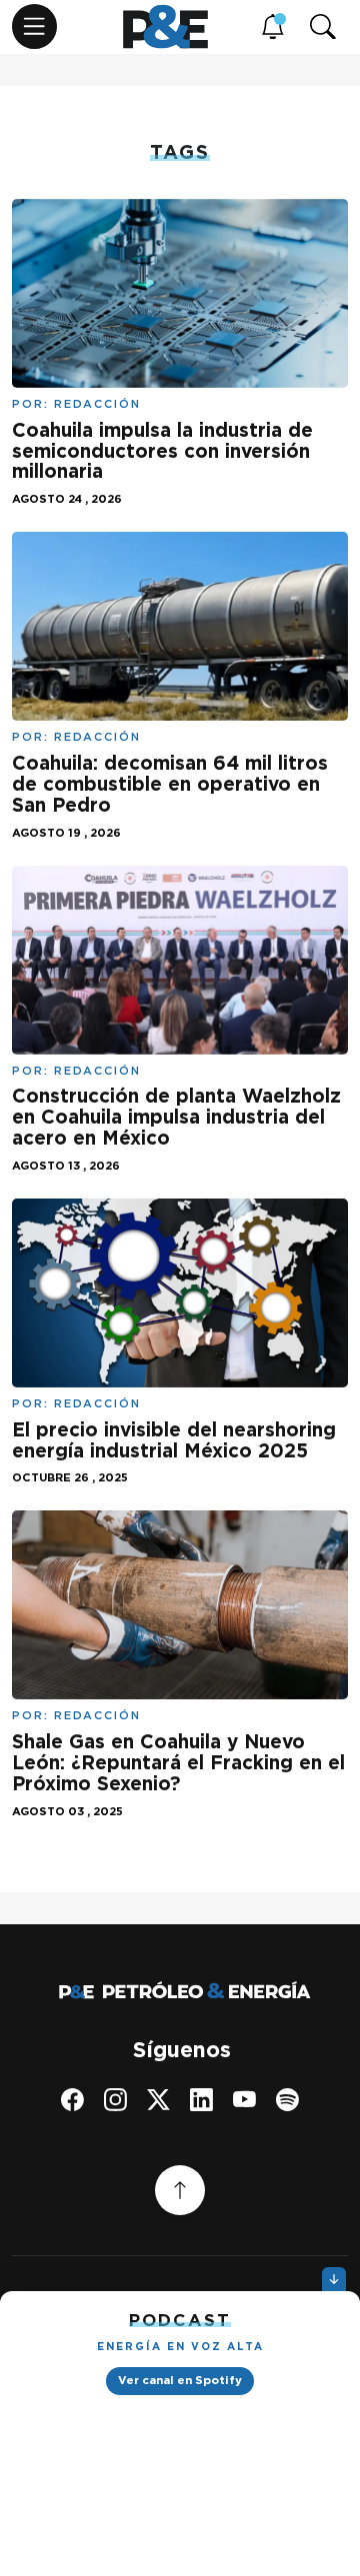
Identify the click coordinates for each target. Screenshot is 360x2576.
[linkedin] (201, 2100)
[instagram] (115, 2100)
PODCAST (180, 2320)
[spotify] (287, 2100)
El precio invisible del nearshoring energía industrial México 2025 (174, 1440)
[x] (158, 2100)
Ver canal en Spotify (180, 2380)
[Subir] (180, 2190)
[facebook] (72, 2100)
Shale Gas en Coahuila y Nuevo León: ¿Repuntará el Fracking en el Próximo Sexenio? (178, 1763)
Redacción (97, 404)
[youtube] (244, 2100)
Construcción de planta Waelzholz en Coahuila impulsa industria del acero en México (176, 1117)
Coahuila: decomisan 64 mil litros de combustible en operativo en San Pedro (170, 784)
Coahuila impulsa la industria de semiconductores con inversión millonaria (162, 451)
